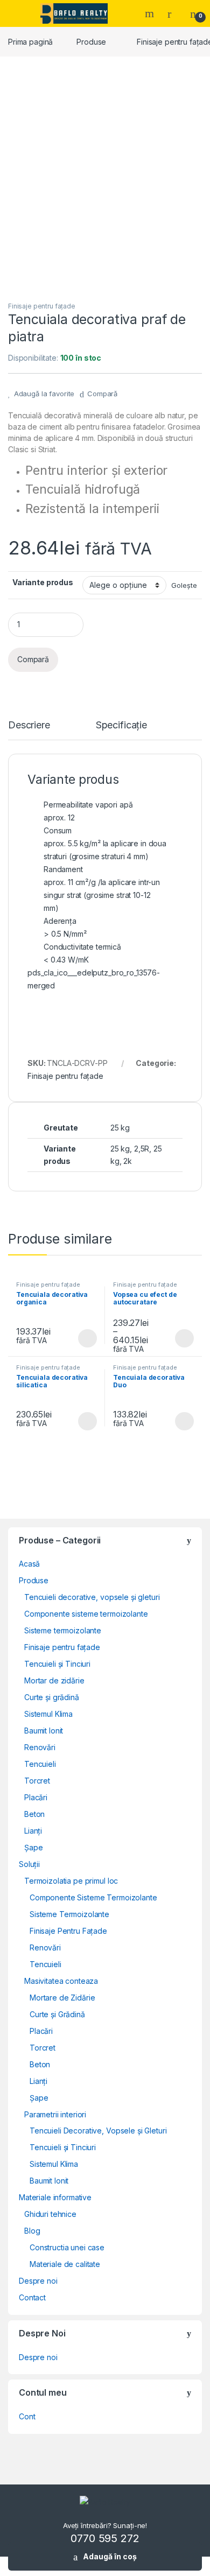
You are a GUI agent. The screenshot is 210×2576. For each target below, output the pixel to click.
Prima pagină (30, 42)
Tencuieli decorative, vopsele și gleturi (92, 1597)
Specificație (121, 725)
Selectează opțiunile (77, 1338)
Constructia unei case (67, 2247)
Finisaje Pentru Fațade (68, 1931)
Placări (36, 1797)
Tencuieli (40, 1764)
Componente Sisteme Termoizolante (93, 1897)
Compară (102, 394)
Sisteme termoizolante (63, 1630)
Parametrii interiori (55, 2114)
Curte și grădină (52, 1697)
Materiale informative (55, 2197)
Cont (27, 2416)
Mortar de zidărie (54, 1680)
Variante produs (43, 582)
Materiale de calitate (65, 2264)
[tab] (29, 730)
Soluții (29, 1864)
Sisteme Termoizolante (69, 1914)
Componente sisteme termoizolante (86, 1614)
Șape (33, 1847)
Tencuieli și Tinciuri (57, 1664)
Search (151, 13)
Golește (184, 585)
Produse (91, 42)
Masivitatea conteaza (61, 1981)
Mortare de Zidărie (62, 1998)
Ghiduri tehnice (50, 2214)
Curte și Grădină (57, 2014)
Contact (32, 2297)
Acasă (29, 1564)
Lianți (33, 1831)
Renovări (40, 1747)
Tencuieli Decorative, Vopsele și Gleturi (98, 2131)
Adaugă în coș (110, 2556)
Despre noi (38, 2281)
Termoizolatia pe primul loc (71, 1881)
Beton (34, 1814)
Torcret (37, 1781)
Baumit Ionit (44, 1731)
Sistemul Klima (48, 1714)
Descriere (29, 725)
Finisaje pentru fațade (42, 306)
